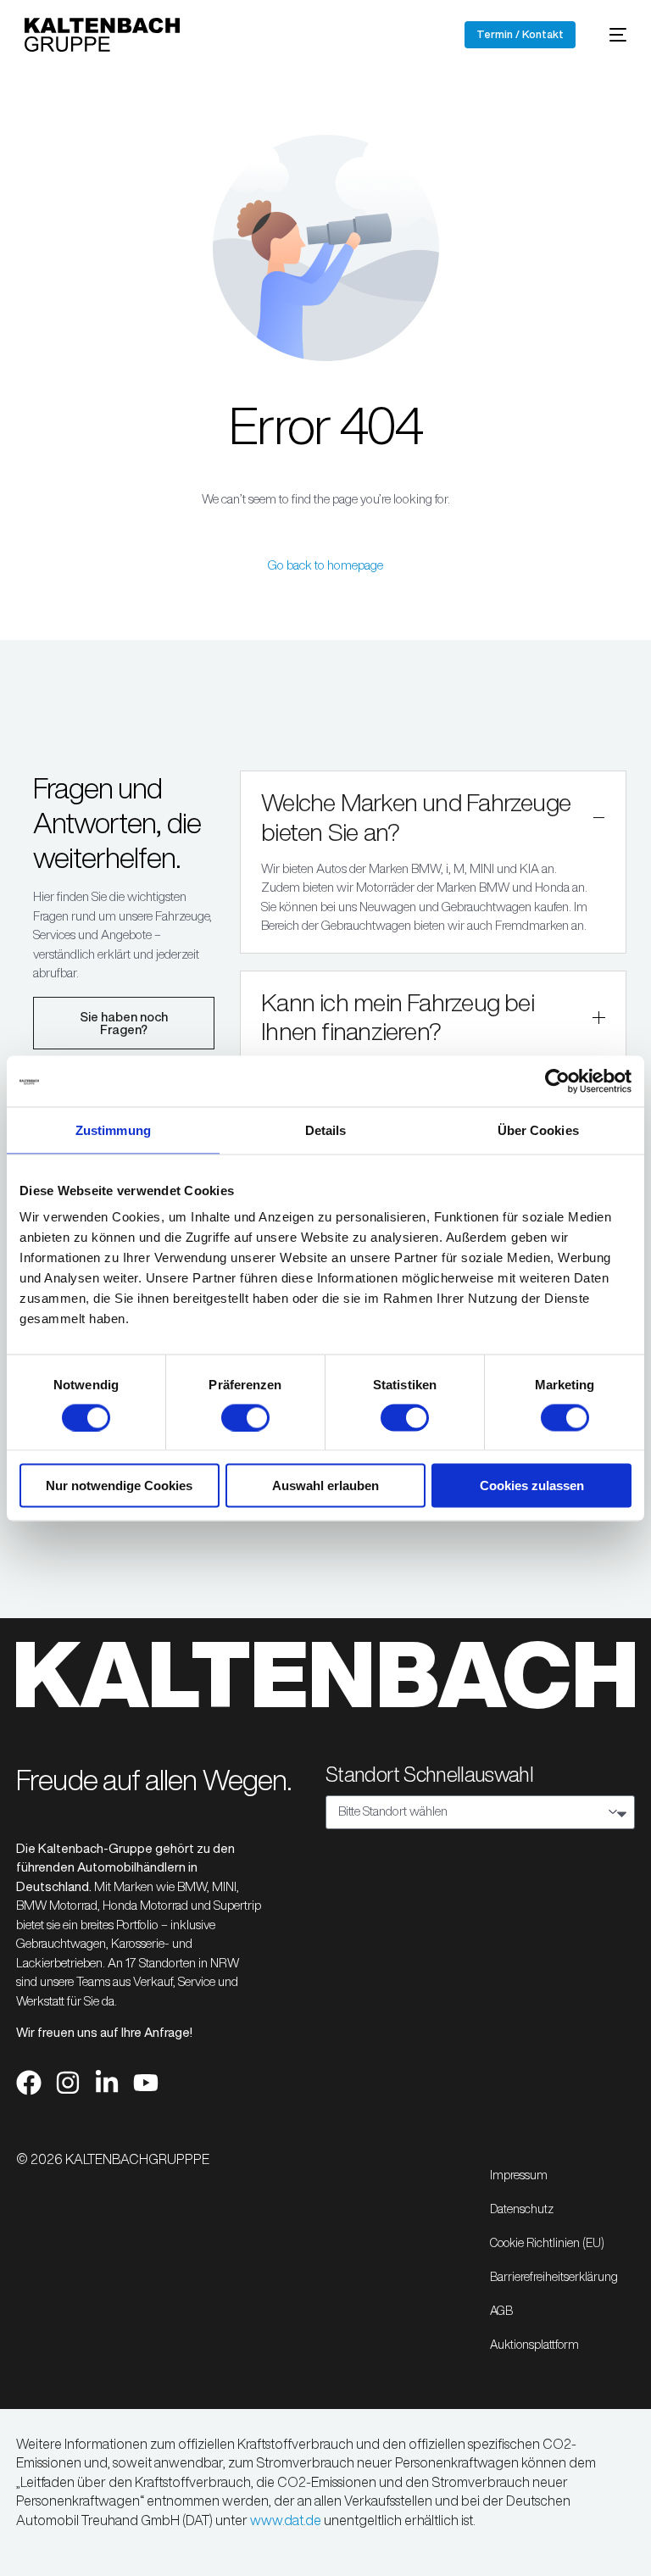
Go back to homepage (325, 565)
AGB (501, 2311)
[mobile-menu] (609, 35)
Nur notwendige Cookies (119, 1486)
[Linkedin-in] (107, 2083)
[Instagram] (68, 2083)
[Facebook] (29, 2083)
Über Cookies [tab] (538, 1129)
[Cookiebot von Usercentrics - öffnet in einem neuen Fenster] (557, 1081)
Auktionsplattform (534, 2345)
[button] (433, 862)
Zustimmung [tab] (113, 1129)
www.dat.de (286, 2520)
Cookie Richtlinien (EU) (547, 2243)
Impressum (519, 2175)
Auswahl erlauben (325, 1486)
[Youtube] (146, 2083)
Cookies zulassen (532, 1486)
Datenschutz (522, 2209)
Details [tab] (326, 1129)
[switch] (245, 1417)
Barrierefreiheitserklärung (554, 2277)
